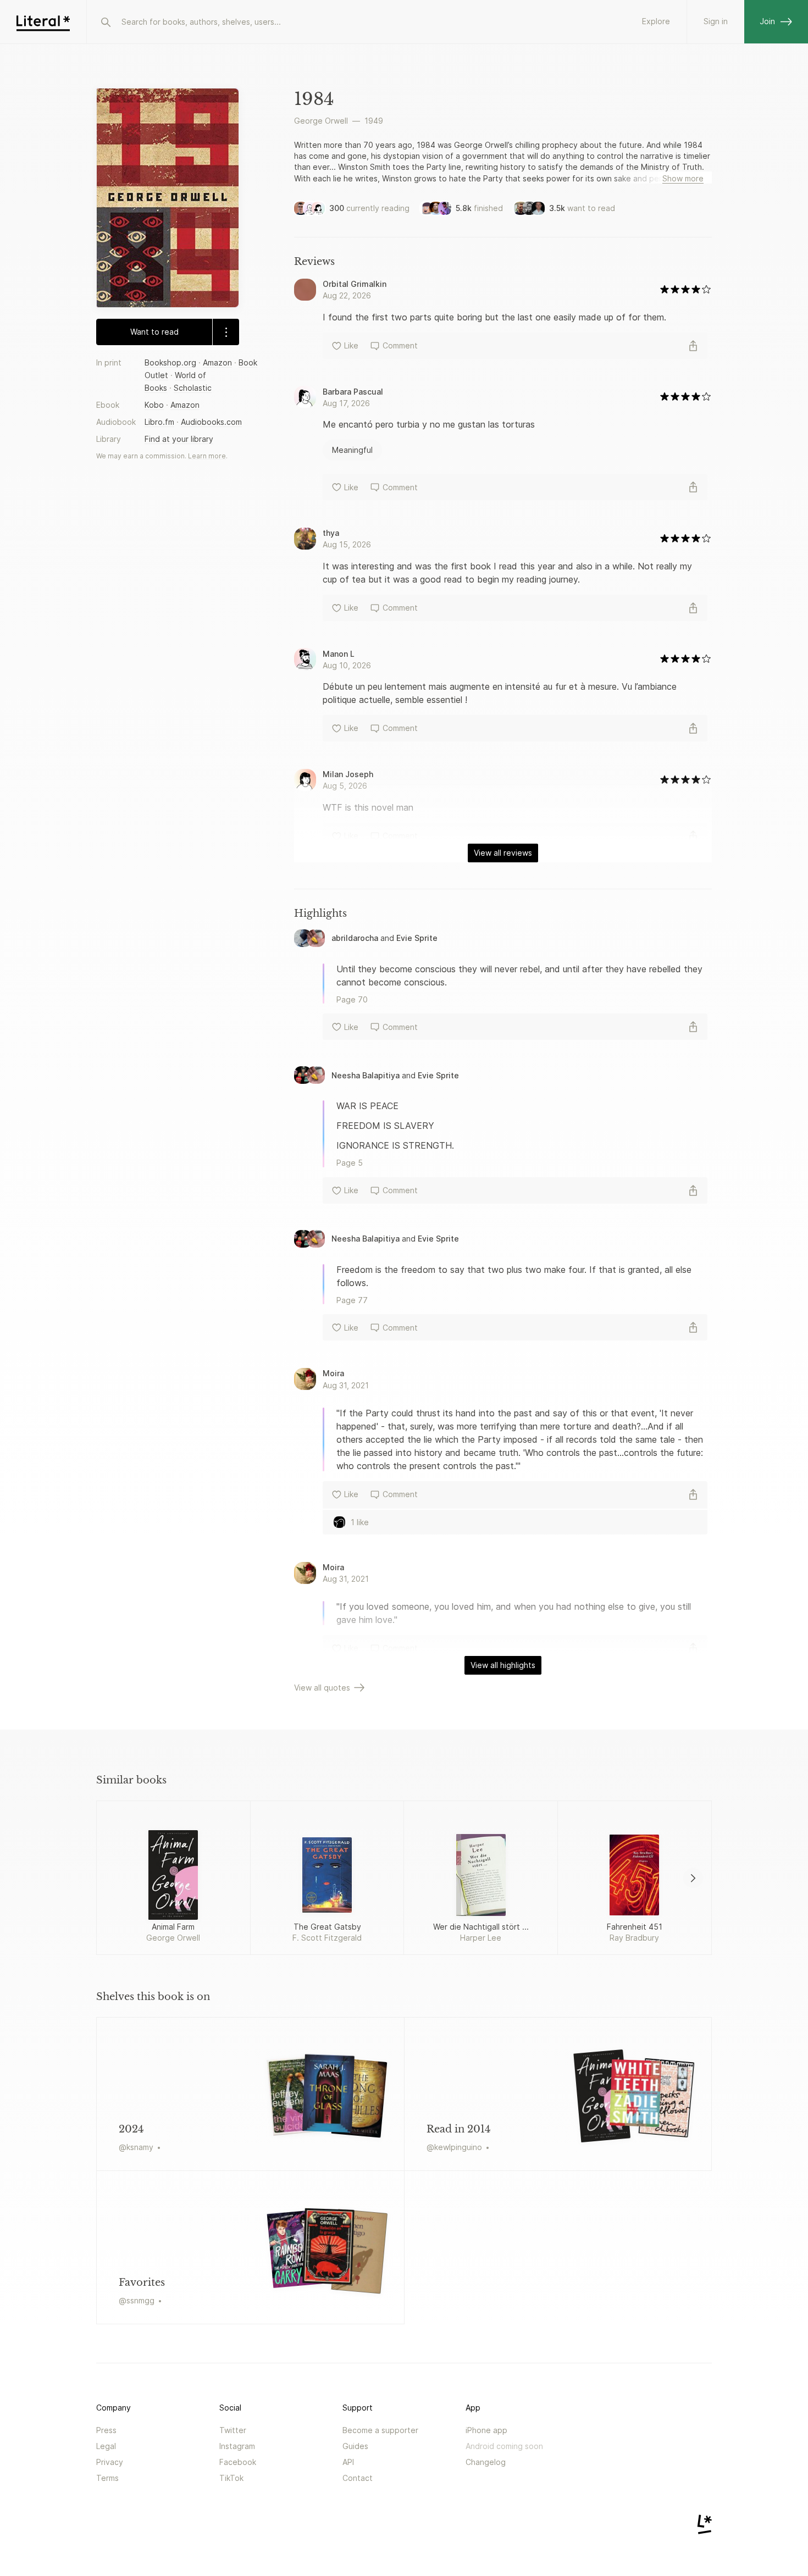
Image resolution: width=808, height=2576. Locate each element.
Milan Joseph (348, 774)
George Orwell (321, 121)
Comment (400, 345)
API (348, 2462)
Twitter (233, 2430)
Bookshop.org (170, 362)
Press (106, 2430)
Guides (355, 2446)
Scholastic (193, 388)
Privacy (110, 2462)
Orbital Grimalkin (355, 284)
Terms (107, 2478)
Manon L (339, 654)
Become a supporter (380, 2430)
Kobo (154, 405)
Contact (358, 2478)
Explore (656, 21)
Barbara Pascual (353, 392)
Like (351, 345)
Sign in (716, 21)
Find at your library (179, 439)
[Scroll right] (693, 1878)
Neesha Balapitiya (367, 1075)
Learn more (207, 456)
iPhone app (486, 2430)
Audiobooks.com (211, 422)
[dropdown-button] (226, 332)
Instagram (237, 2446)
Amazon (217, 362)
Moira (333, 1373)
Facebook (238, 2462)
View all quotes (322, 1688)
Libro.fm (159, 422)
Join (767, 21)
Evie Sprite (417, 938)
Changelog (486, 2462)
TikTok (231, 2478)
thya (331, 533)
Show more (683, 178)
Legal (106, 2446)
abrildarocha (355, 938)
